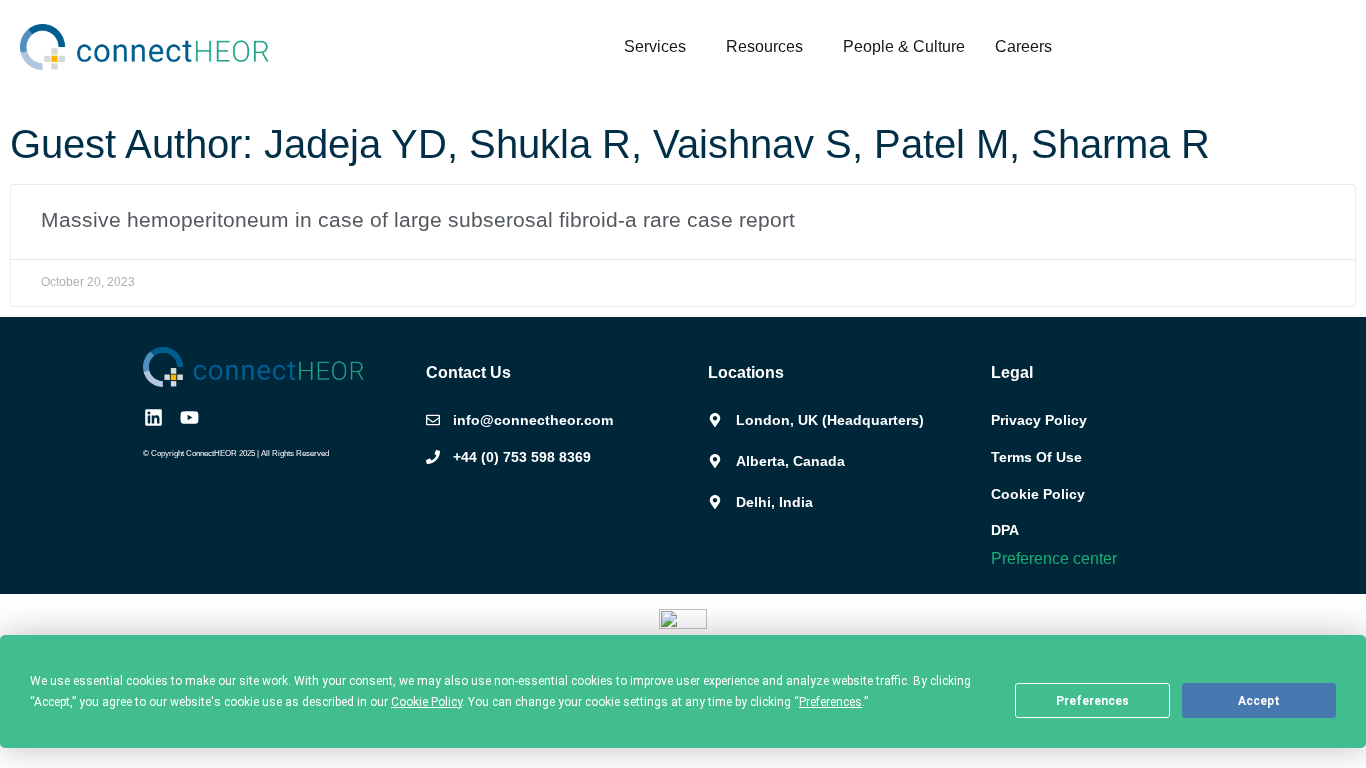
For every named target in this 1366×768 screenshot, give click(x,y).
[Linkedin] (153, 417)
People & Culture (904, 46)
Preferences (1092, 701)
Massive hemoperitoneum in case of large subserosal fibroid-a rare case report (418, 219)
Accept (1259, 701)
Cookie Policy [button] (426, 702)
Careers (1023, 46)
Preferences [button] (830, 702)
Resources (764, 46)
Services (655, 46)
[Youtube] (189, 417)
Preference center (1054, 558)
